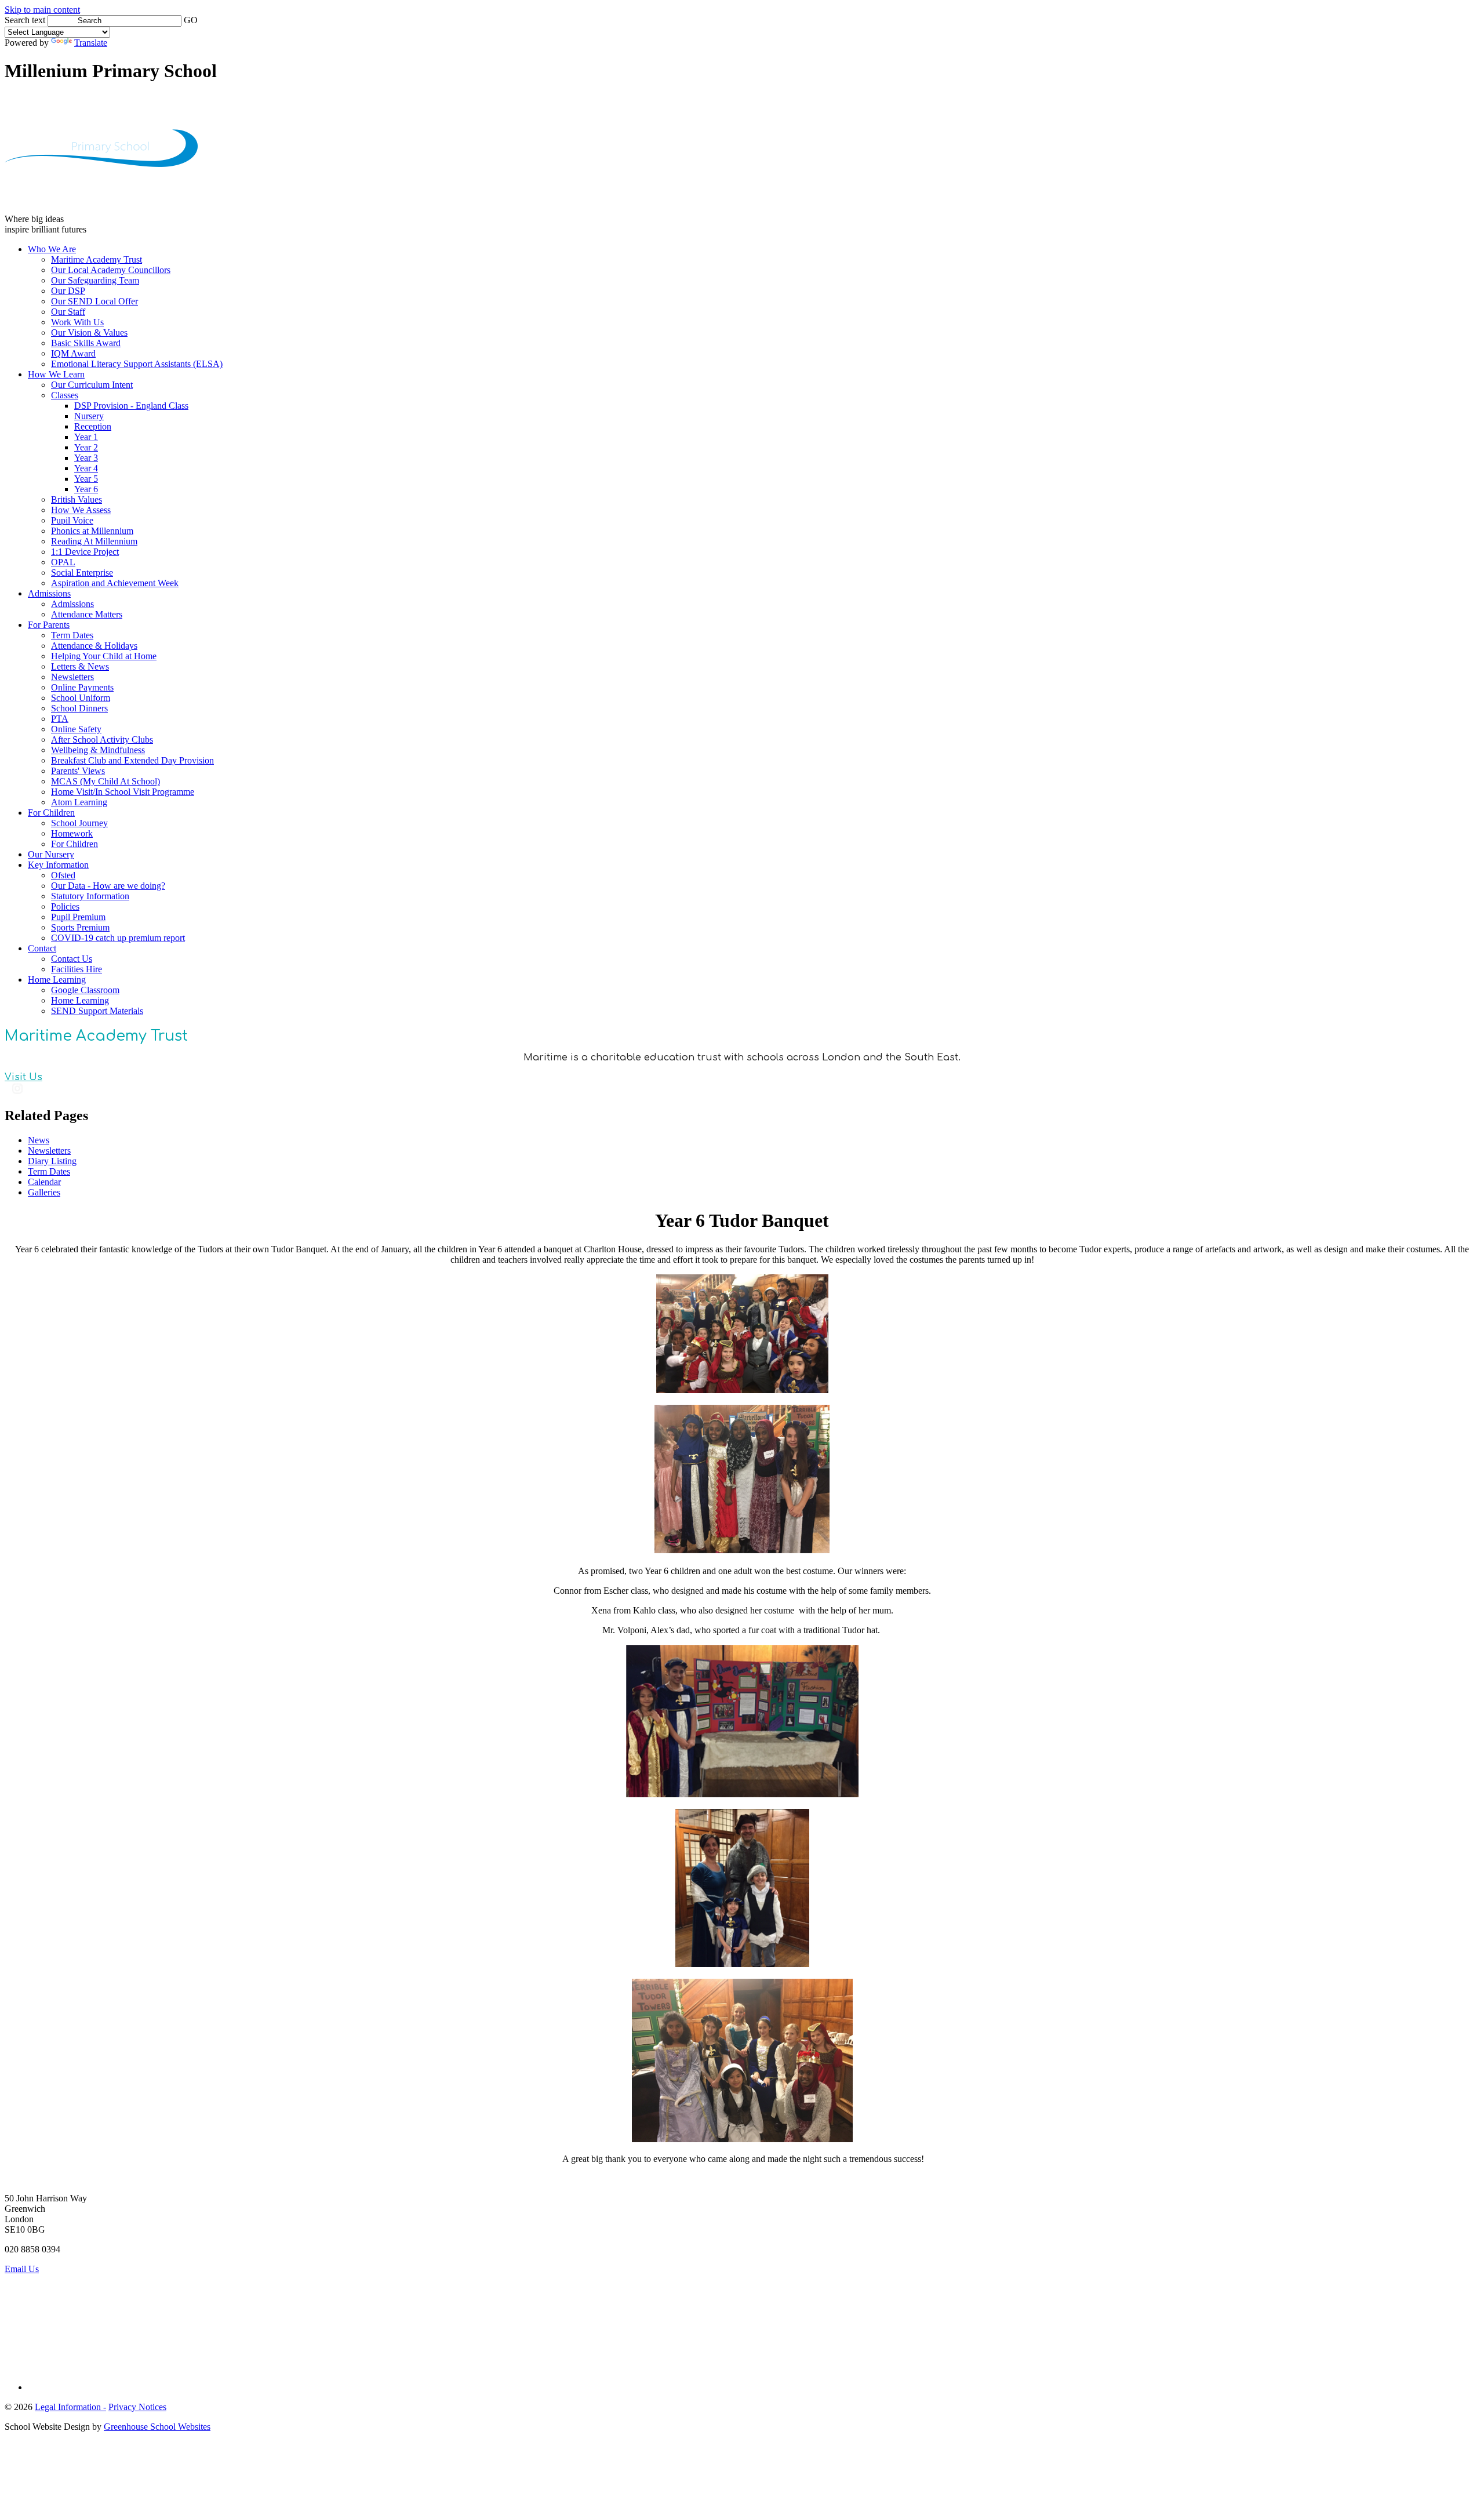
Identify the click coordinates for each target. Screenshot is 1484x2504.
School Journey (79, 823)
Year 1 (86, 437)
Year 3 (86, 458)
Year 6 (86, 489)
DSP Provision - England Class (131, 406)
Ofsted (63, 875)
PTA (60, 719)
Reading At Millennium (94, 541)
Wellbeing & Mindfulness (98, 750)
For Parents (49, 625)
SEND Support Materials (97, 1011)
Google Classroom (85, 990)
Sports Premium (80, 927)
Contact (42, 948)
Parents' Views (78, 771)
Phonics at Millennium (92, 531)
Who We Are (52, 249)
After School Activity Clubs (102, 739)
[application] (742, 2327)
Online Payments (82, 687)
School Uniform (81, 698)
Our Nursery (51, 854)
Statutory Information (90, 896)
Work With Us (77, 322)
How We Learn (56, 374)
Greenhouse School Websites (157, 2427)
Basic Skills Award (86, 343)
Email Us (22, 2269)
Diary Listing (52, 1161)
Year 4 (86, 468)
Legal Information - (70, 2407)
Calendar (44, 1182)
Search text (25, 20)
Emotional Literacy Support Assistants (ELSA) (137, 364)
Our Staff (68, 312)
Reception (93, 426)
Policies (65, 906)
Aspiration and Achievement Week (115, 583)
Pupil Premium (78, 917)
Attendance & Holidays (94, 646)
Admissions (49, 593)
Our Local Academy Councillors (111, 270)
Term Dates (72, 635)
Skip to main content (42, 10)
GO (191, 20)
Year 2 (86, 447)
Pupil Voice (72, 520)
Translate (91, 43)
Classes (65, 395)
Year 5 (86, 479)
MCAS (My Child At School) (106, 781)
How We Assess (81, 510)
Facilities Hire (77, 969)
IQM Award (73, 353)
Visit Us (23, 1077)
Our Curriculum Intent (92, 385)
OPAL (63, 562)
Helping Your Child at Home (104, 656)
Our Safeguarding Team (95, 280)
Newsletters (72, 677)
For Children (51, 813)
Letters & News (80, 666)
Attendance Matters (87, 614)
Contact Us (72, 959)
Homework (72, 833)
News (39, 1140)
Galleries (44, 1192)
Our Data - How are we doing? (108, 886)
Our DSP (68, 291)
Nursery (89, 416)
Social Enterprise (82, 573)
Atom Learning (79, 802)
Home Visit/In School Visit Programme (123, 792)
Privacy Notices (137, 2407)
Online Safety (76, 729)
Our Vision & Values (89, 332)
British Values (77, 499)
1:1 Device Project (85, 552)
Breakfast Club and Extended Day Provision (132, 760)
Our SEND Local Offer (94, 301)
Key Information (58, 865)
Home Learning (57, 980)
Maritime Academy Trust (97, 259)
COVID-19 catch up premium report (118, 938)
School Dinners (79, 708)
